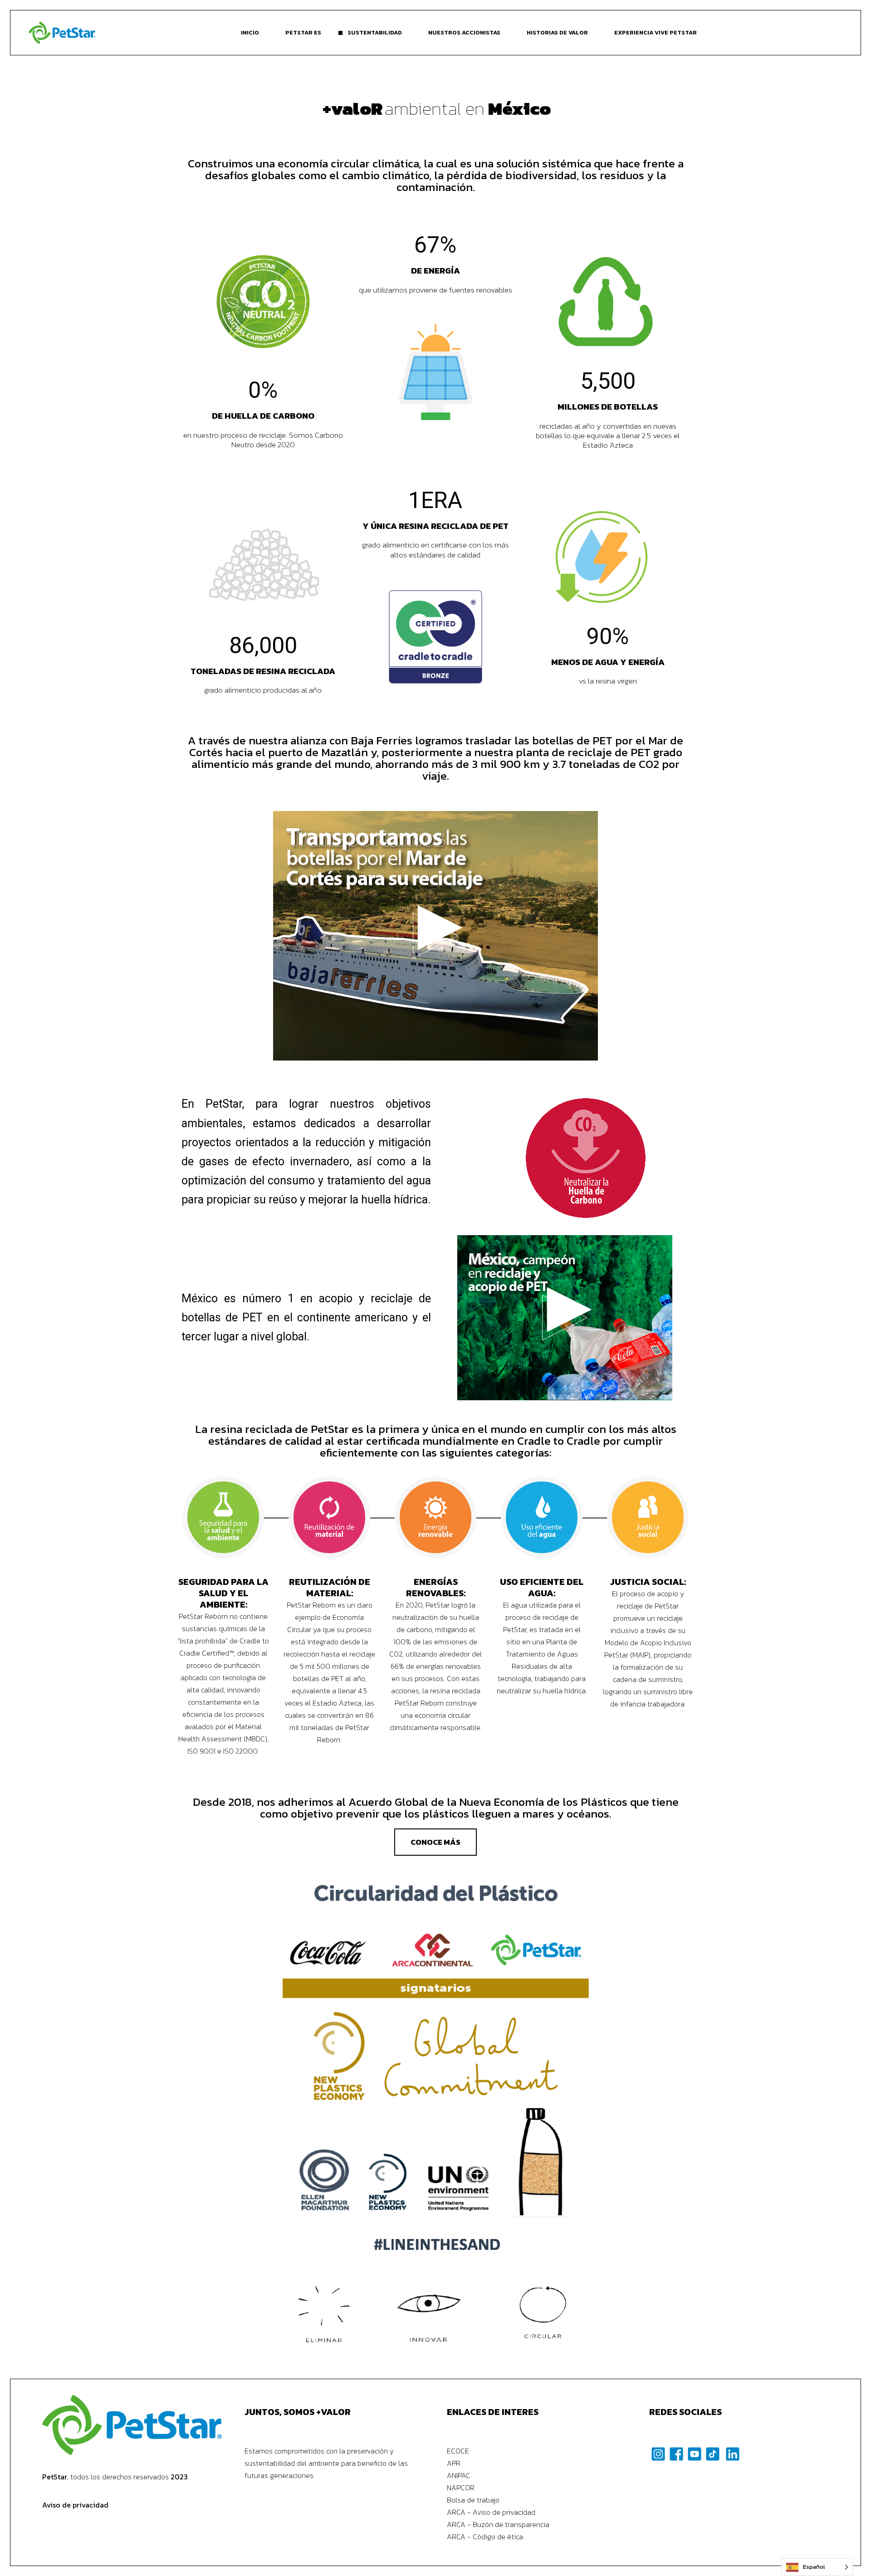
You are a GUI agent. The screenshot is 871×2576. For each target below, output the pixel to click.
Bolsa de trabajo (473, 2500)
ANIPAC (459, 2475)
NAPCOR (461, 2488)
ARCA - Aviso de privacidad (491, 2512)
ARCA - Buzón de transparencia (498, 2524)
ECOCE (458, 2451)
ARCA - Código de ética (485, 2537)
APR (454, 2463)
